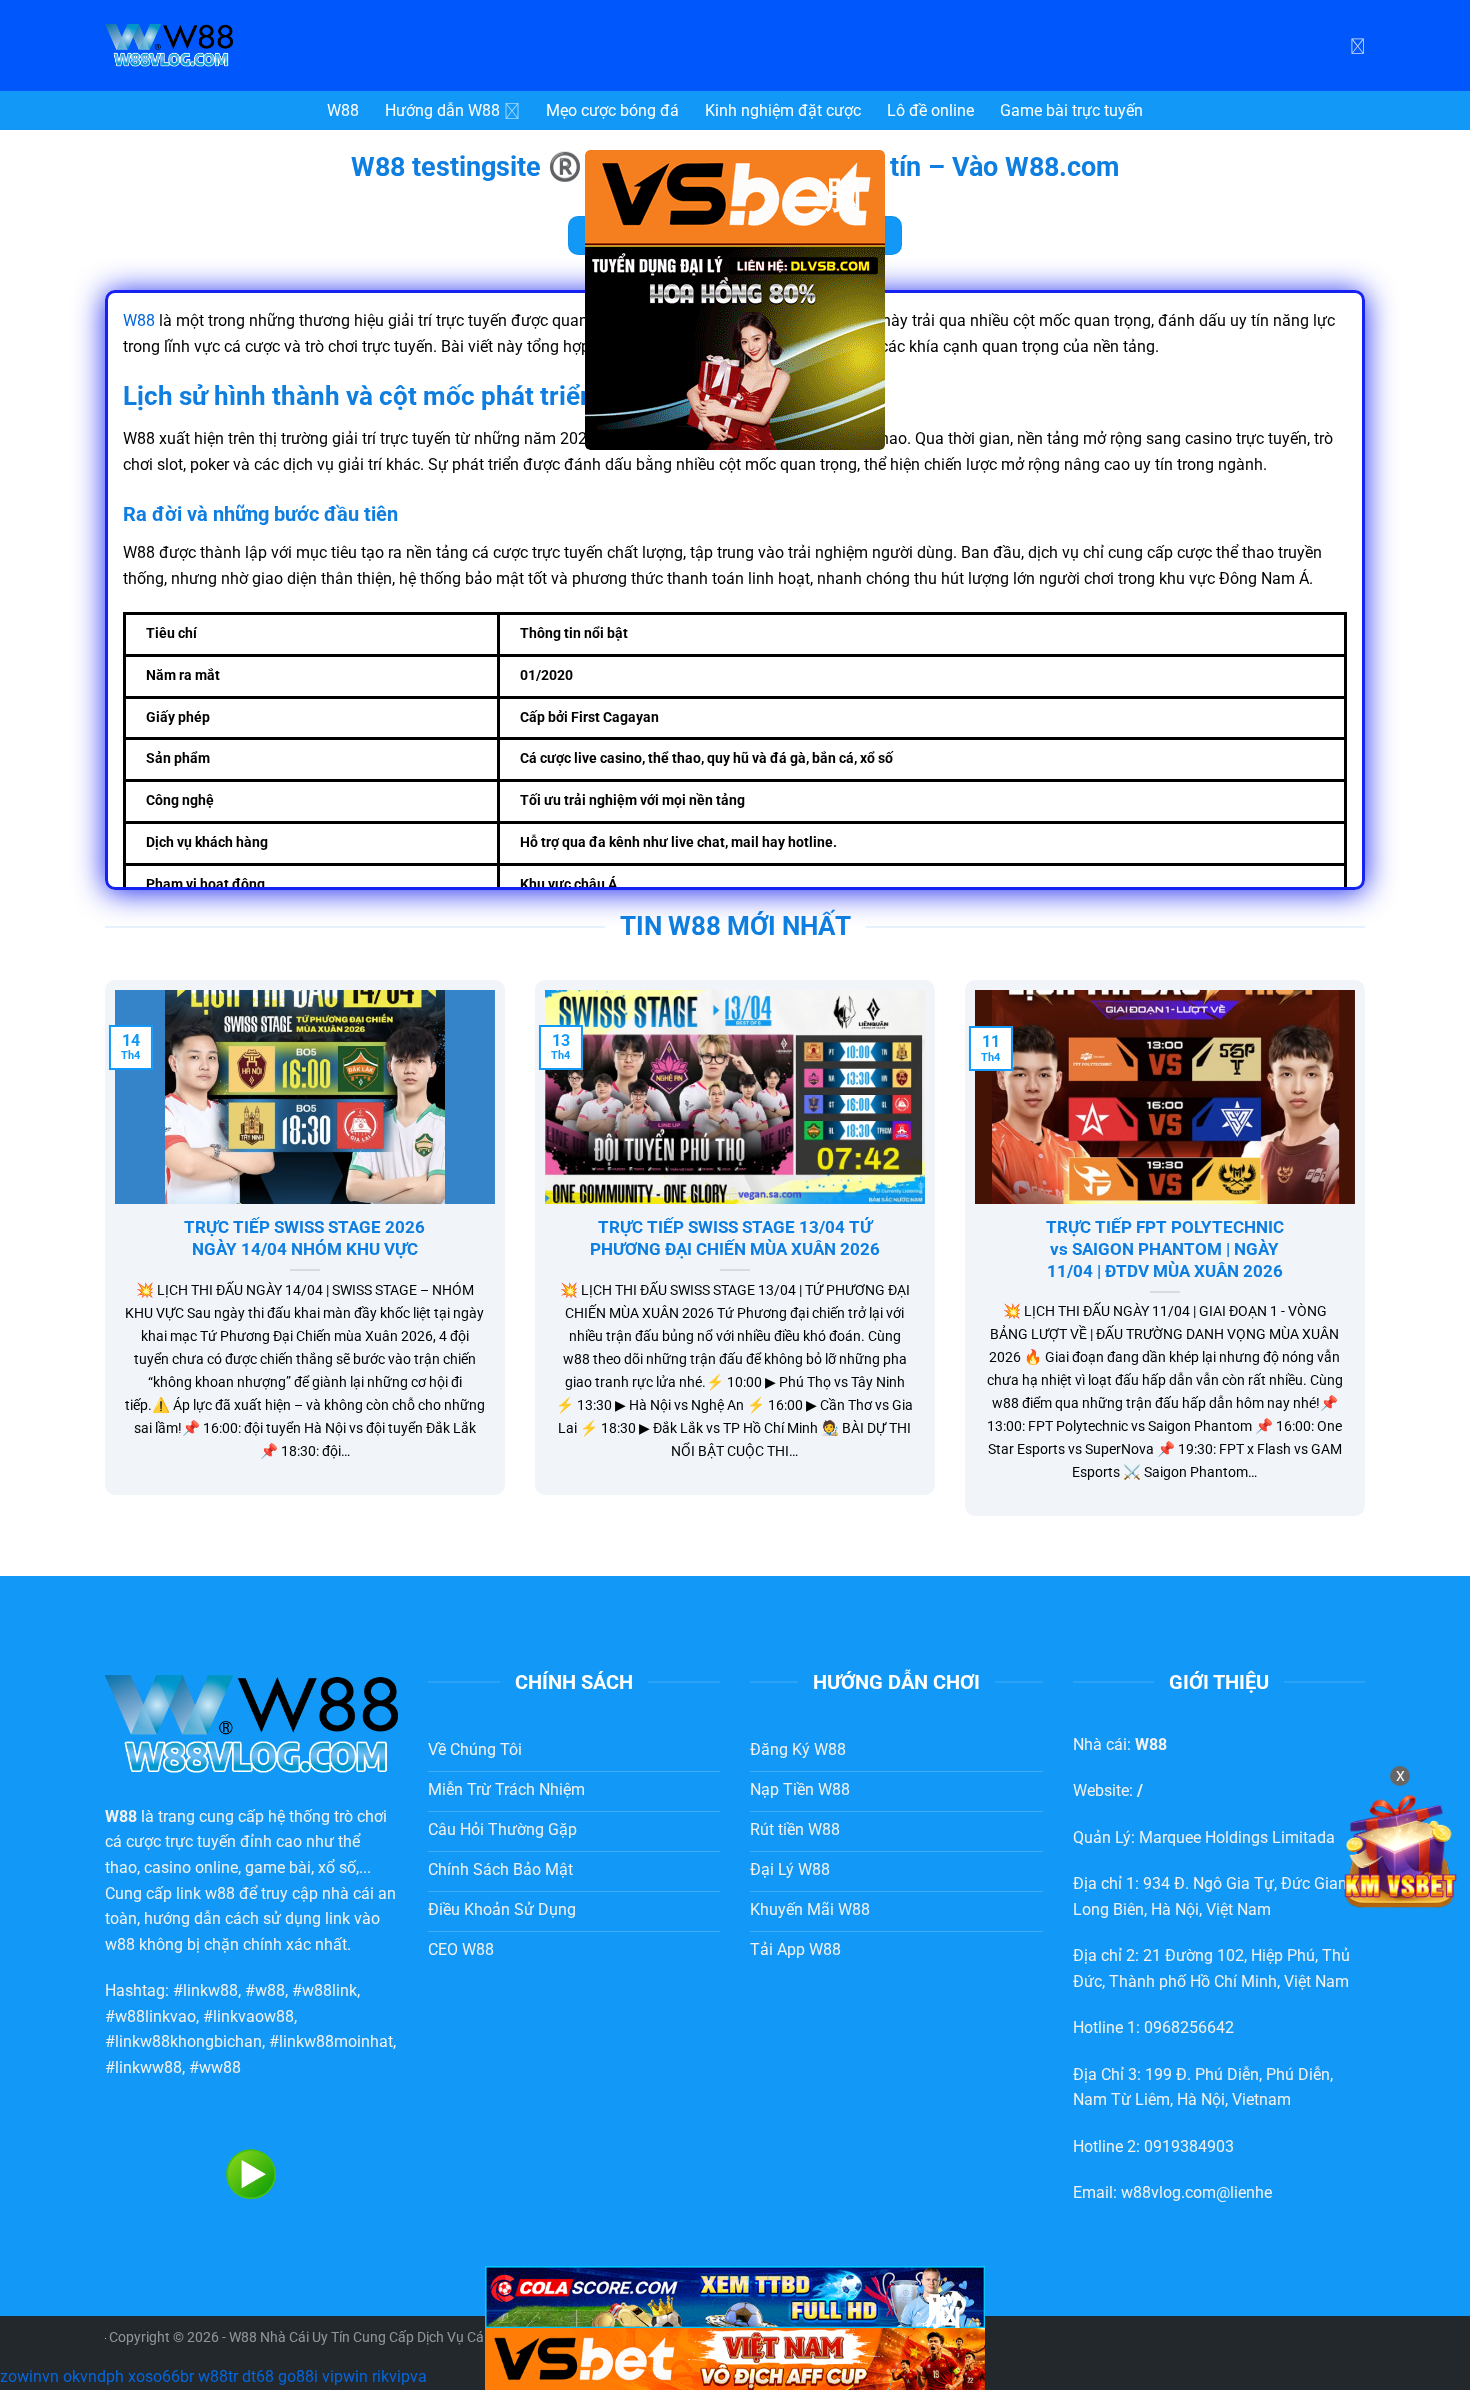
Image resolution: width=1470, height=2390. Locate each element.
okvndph (93, 2376)
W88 (343, 110)
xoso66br (161, 2376)
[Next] (1369, 1261)
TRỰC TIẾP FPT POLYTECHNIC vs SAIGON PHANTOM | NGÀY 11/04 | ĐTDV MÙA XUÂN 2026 (1165, 1249)
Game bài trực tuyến (1071, 110)
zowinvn (29, 2376)
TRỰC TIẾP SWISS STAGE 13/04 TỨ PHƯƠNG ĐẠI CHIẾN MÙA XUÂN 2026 (735, 1238)
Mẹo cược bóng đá (612, 110)
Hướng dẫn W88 (442, 110)
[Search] (1357, 45)
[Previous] (101, 1261)
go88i (298, 2376)
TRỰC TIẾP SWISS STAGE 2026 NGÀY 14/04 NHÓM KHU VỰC (304, 1238)
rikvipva (399, 2376)
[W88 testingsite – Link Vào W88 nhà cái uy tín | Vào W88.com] (255, 45)
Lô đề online (930, 110)
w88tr (218, 2376)
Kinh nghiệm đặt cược (783, 110)
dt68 (258, 2376)
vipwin (345, 2376)
